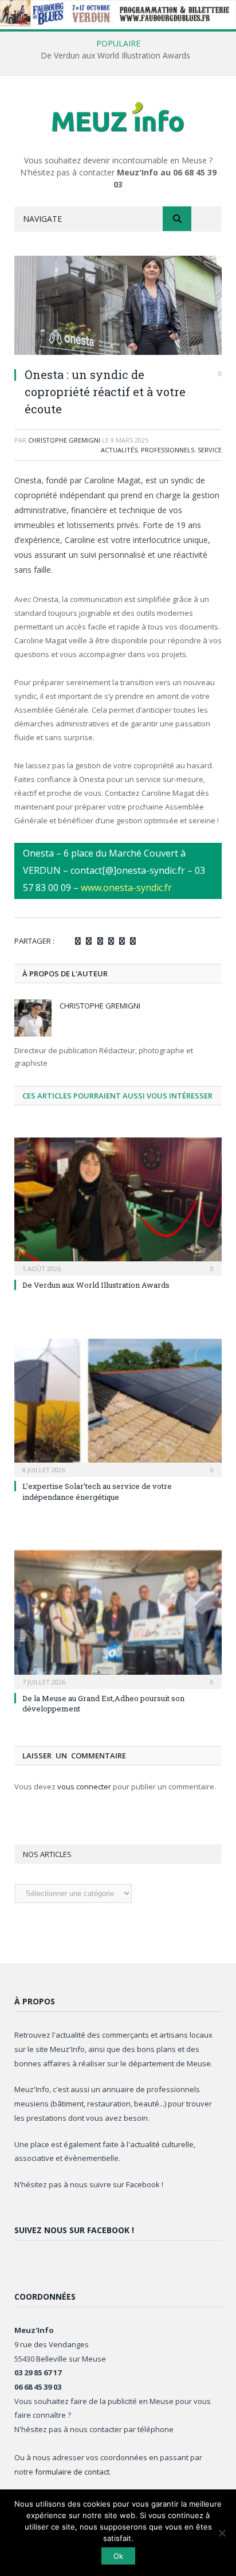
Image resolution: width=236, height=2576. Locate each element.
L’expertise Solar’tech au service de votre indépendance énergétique (97, 1491)
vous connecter (84, 1787)
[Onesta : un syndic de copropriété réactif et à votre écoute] (118, 307)
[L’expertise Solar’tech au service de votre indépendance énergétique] (118, 1407)
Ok (118, 2556)
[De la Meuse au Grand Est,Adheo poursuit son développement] (118, 1618)
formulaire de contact (72, 2472)
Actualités (119, 450)
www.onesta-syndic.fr (126, 888)
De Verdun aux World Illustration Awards (115, 56)
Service (210, 450)
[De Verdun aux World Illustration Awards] (118, 1205)
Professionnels (168, 450)
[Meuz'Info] (118, 117)
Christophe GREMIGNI (64, 440)
